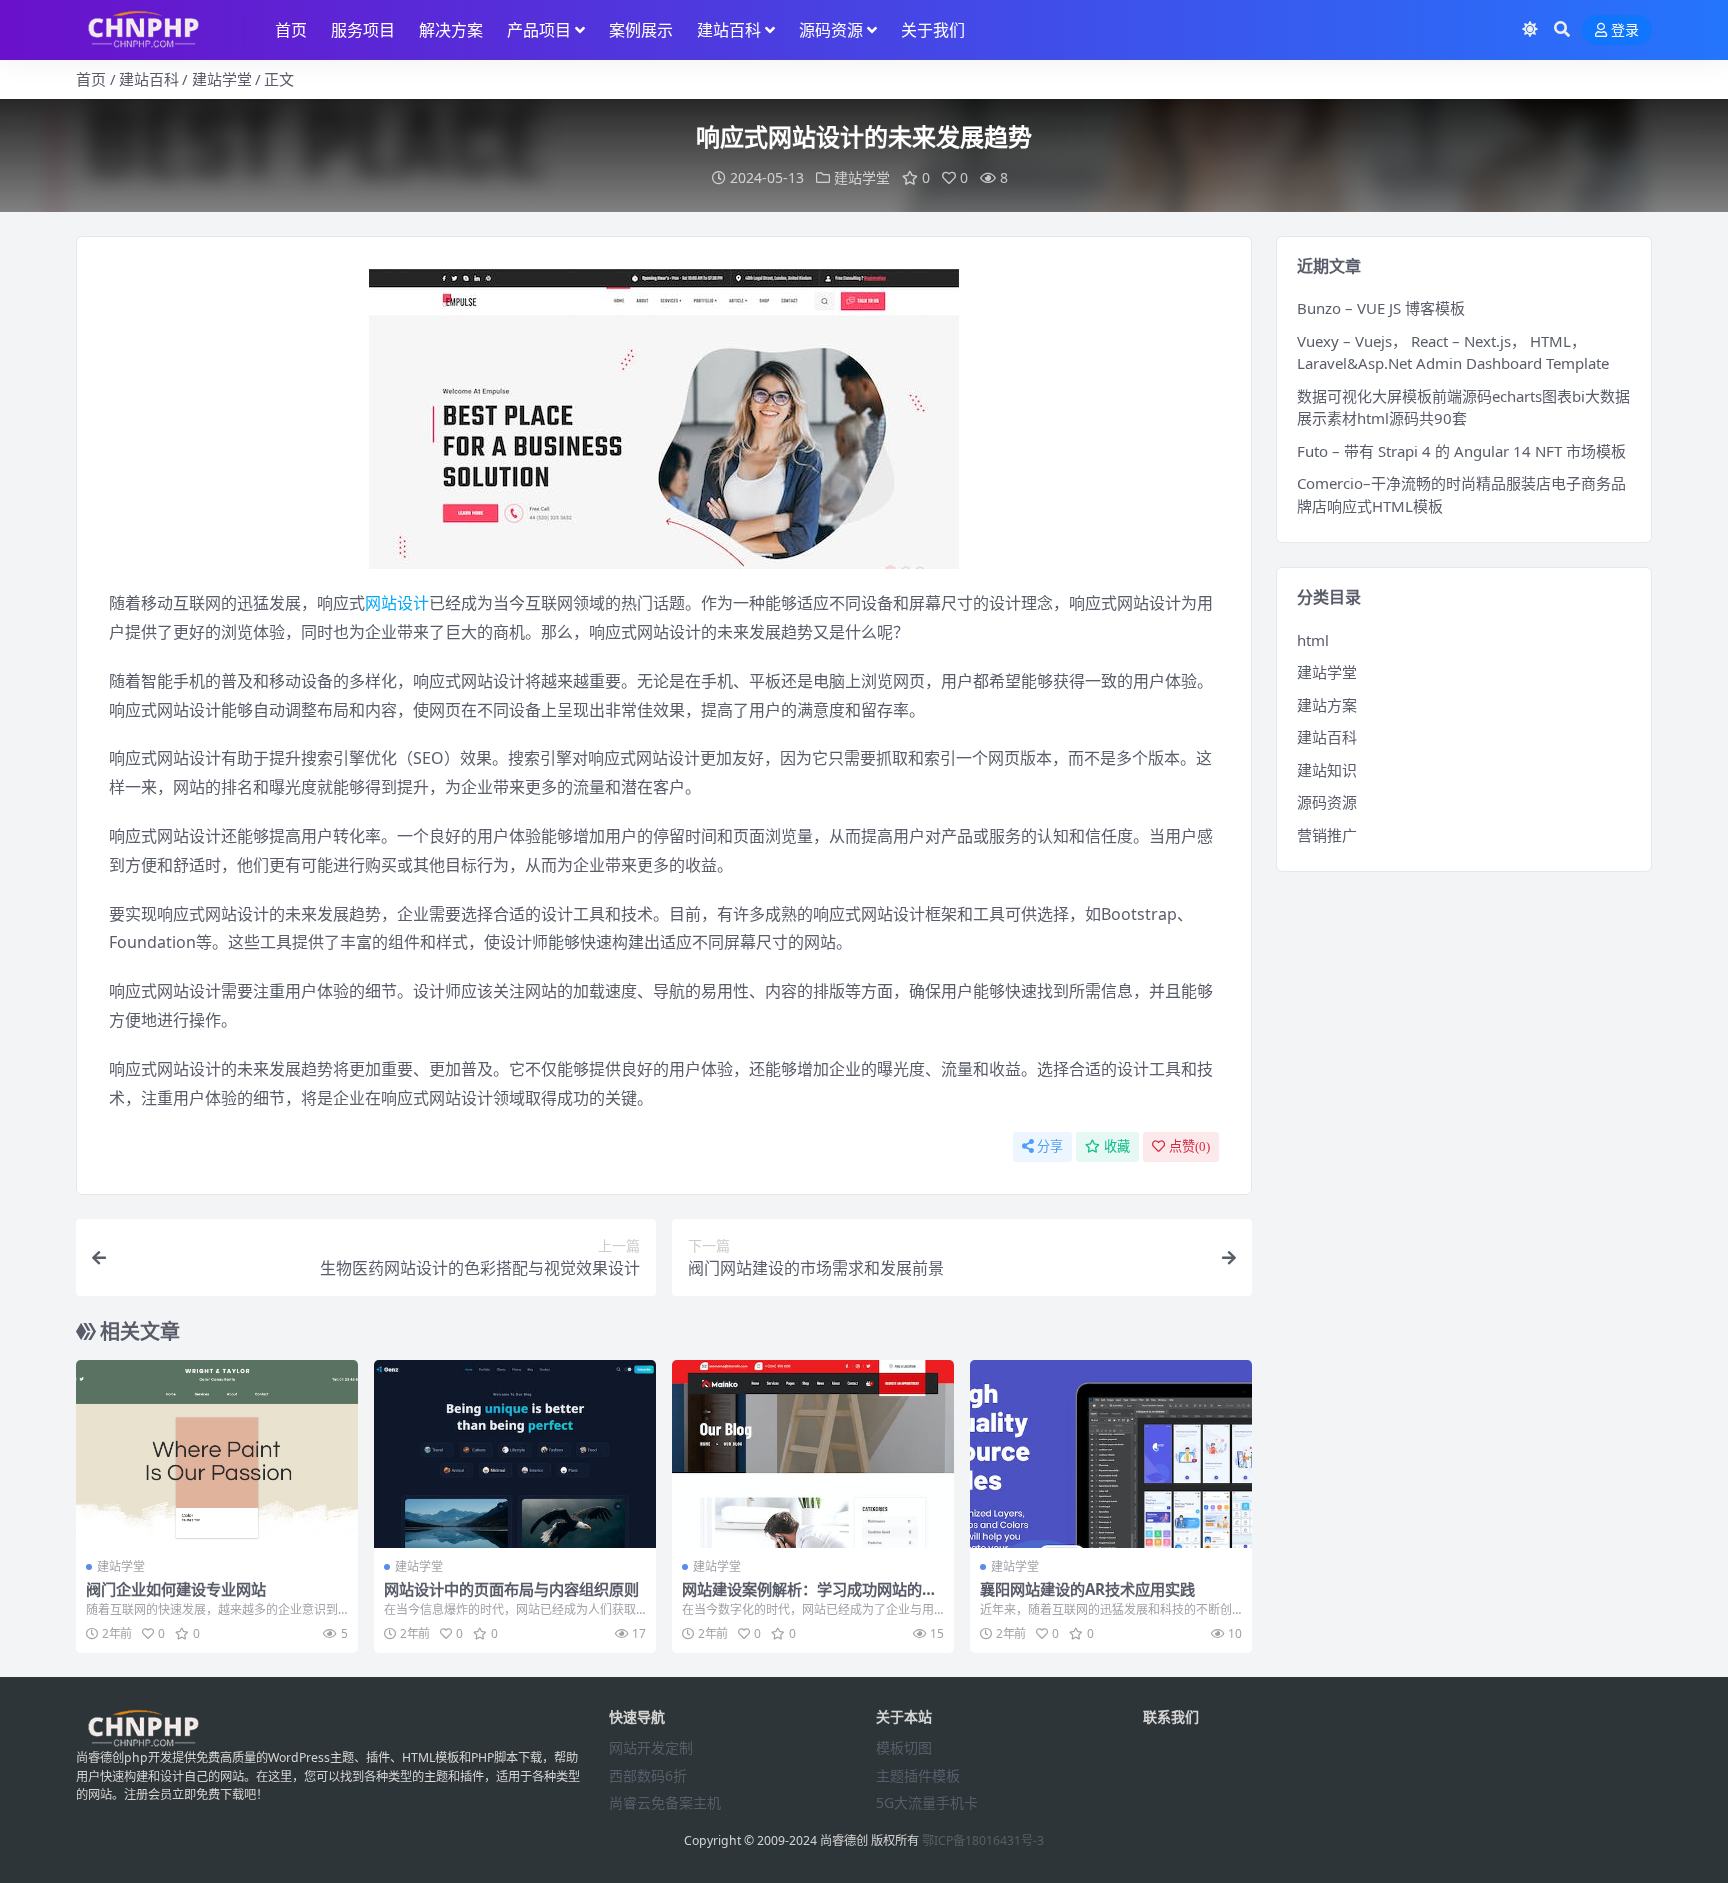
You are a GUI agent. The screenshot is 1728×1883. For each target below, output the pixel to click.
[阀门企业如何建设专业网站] (217, 1454)
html (1313, 640)
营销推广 (1327, 835)
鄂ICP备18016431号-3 (983, 1840)
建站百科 (729, 30)
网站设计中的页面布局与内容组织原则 (511, 1589)
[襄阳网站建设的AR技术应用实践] (1111, 1454)
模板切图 (904, 1747)
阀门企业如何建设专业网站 (176, 1589)
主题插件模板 (918, 1775)
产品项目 (539, 30)
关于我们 (933, 30)
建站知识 (1327, 770)
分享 (1050, 1146)
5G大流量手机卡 (927, 1802)
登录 (1625, 30)
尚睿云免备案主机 (665, 1802)
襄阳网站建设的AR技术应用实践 (1087, 1589)
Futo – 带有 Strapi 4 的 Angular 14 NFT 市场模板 (1461, 451)
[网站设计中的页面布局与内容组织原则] (515, 1454)
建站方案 (1327, 705)
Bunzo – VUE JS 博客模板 (1381, 308)
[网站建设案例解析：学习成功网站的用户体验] (813, 1454)
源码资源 (831, 30)
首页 (291, 30)
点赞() (1189, 1146)
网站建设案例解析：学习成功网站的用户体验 (809, 1598)
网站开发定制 (651, 1747)
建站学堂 (222, 79)
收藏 (1117, 1146)
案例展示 (641, 30)
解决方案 (451, 30)
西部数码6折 (648, 1775)
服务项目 (363, 30)
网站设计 (397, 603)
